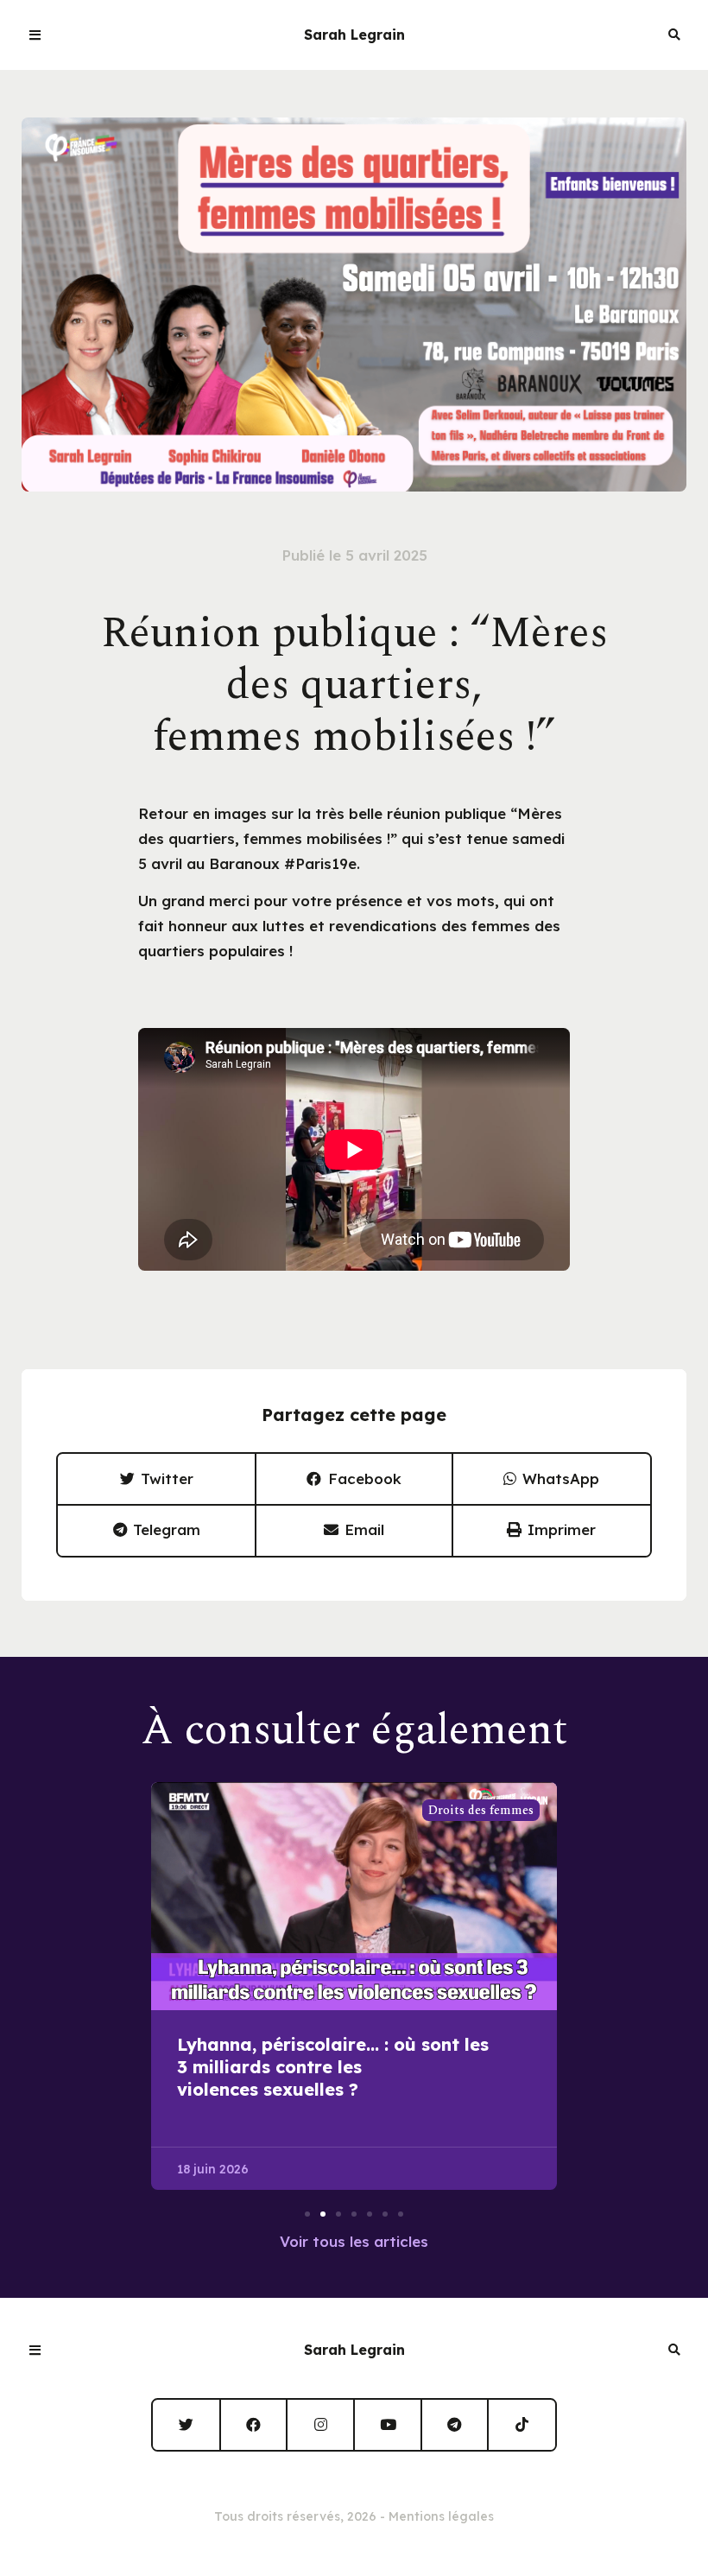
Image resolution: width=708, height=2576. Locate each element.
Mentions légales (441, 2516)
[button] (157, 1479)
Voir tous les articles (354, 2241)
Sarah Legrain (354, 35)
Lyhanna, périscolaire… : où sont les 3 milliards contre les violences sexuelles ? (333, 2067)
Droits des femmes (481, 1810)
